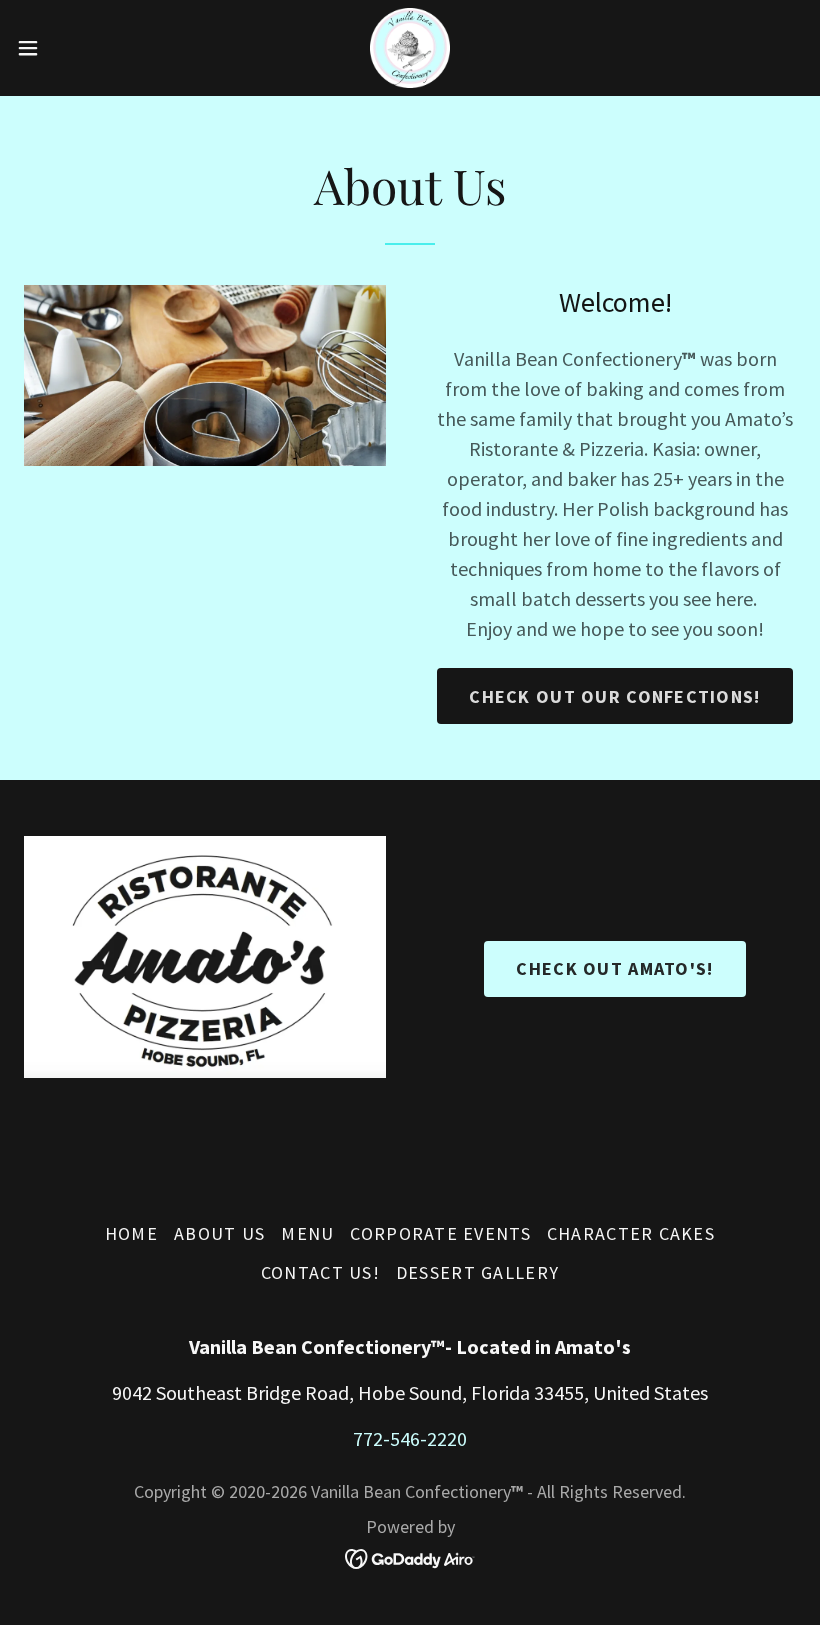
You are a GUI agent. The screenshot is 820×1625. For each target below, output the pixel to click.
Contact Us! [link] (320, 1272)
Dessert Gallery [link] (477, 1272)
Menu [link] (307, 1233)
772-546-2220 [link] (410, 1438)
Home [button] (131, 1233)
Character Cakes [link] (631, 1233)
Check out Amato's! (614, 968)
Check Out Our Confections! (614, 696)
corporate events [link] (440, 1233)
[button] (68, 48)
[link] (410, 48)
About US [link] (219, 1233)
